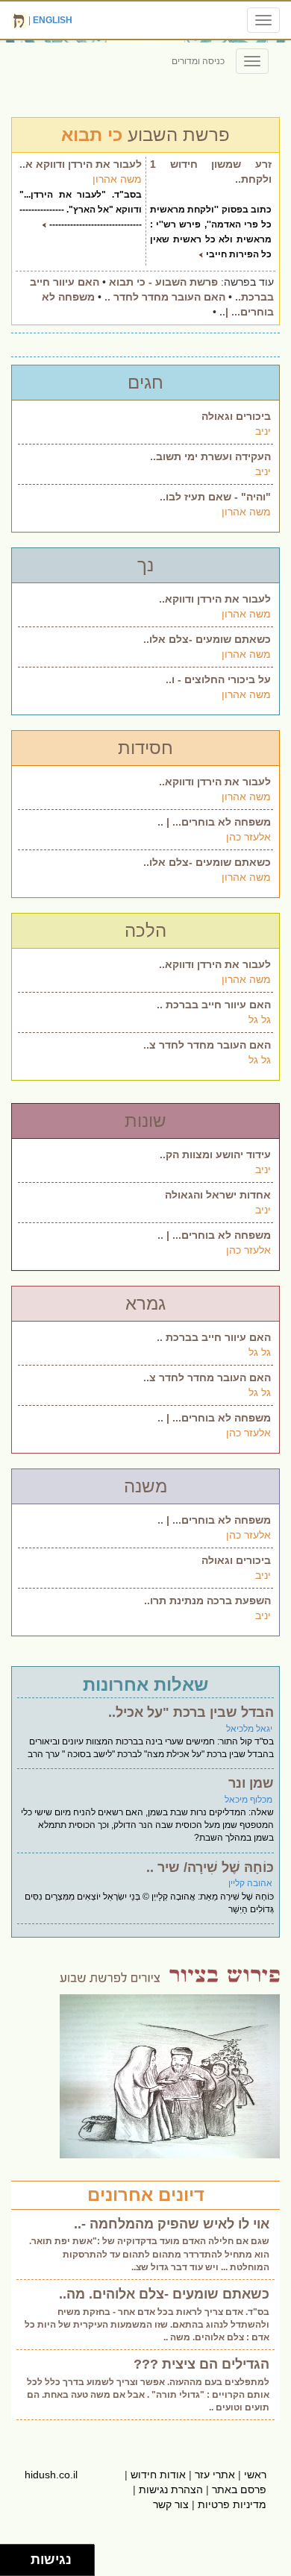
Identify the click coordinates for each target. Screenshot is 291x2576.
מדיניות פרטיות (232, 2504)
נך (145, 565)
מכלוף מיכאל (248, 1800)
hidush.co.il (51, 2475)
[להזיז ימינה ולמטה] (20, 2564)
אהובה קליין (250, 1883)
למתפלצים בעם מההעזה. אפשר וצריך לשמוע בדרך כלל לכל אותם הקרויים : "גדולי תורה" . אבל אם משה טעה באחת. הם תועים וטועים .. (148, 2395)
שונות (145, 1121)
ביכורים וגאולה (236, 416)
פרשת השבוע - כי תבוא (163, 282)
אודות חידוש (158, 2475)
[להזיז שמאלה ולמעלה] (12, 2556)
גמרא (145, 1303)
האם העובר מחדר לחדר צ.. (207, 1045)
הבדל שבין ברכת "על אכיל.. (191, 1712)
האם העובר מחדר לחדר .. (165, 297)
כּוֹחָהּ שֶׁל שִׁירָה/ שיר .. (210, 1867)
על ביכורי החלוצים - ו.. (218, 679)
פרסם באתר (239, 2489)
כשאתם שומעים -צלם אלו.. (207, 639)
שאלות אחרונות (145, 1684)
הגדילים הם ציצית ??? (201, 2364)
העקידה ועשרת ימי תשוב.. (210, 456)
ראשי (255, 2475)
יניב (263, 431)
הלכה (145, 930)
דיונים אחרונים (146, 2195)
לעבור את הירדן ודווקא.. (215, 599)
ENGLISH (53, 20)
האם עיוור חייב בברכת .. (214, 1005)
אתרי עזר (215, 2475)
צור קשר (171, 2504)
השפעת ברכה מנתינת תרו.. (207, 1600)
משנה (145, 1486)
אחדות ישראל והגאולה (218, 1195)
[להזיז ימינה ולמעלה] (20, 2556)
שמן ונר (251, 1783)
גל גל (260, 1020)
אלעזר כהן (248, 837)
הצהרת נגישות (171, 2489)
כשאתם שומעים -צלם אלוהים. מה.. (164, 2294)
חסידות (145, 748)
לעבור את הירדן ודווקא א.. (81, 164)
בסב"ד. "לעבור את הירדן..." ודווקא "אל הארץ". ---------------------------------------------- (81, 210)
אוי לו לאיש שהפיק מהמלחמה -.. (172, 2224)
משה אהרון (117, 179)
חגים (145, 382)
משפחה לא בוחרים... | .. (214, 822)
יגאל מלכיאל (249, 1729)
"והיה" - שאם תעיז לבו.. (215, 497)
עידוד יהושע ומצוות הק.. (215, 1155)
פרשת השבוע (145, 135)
